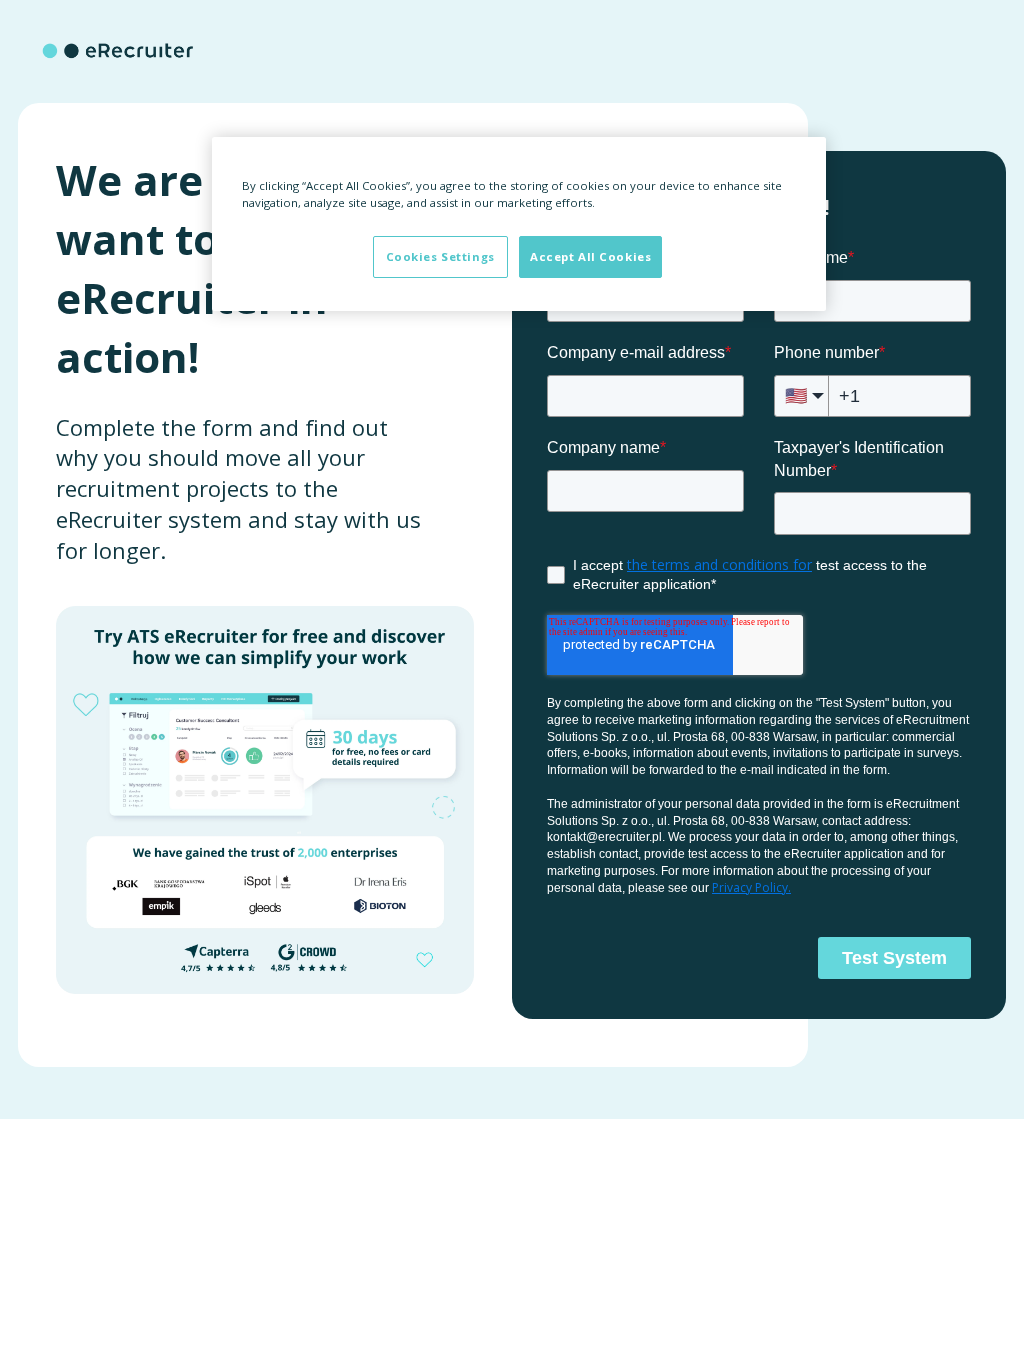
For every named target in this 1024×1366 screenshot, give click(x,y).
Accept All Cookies (590, 256)
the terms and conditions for (719, 564)
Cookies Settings (440, 256)
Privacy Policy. (751, 887)
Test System (894, 958)
